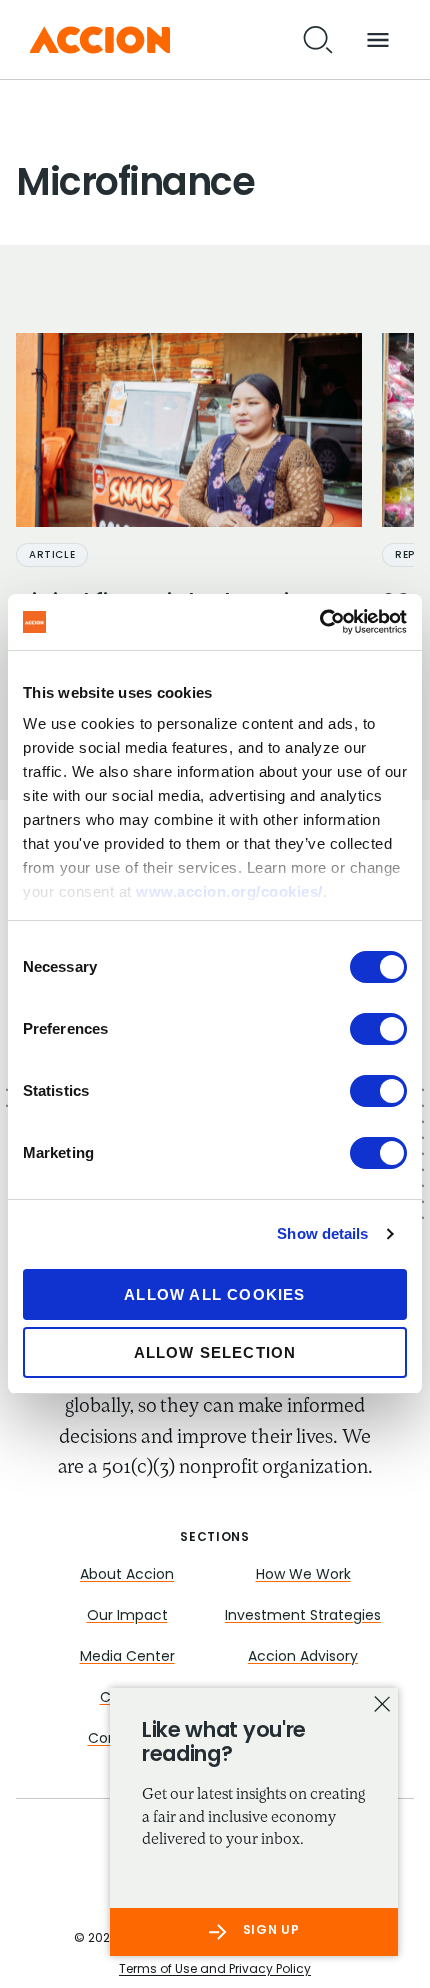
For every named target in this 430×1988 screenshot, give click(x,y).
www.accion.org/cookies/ (229, 891)
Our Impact (127, 1616)
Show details (322, 1233)
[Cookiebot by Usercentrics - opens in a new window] (319, 622)
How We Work (303, 1575)
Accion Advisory (303, 1657)
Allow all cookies (214, 1294)
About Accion (127, 1575)
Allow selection (215, 1352)
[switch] (378, 1029)
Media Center (127, 1657)
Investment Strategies (303, 1616)
